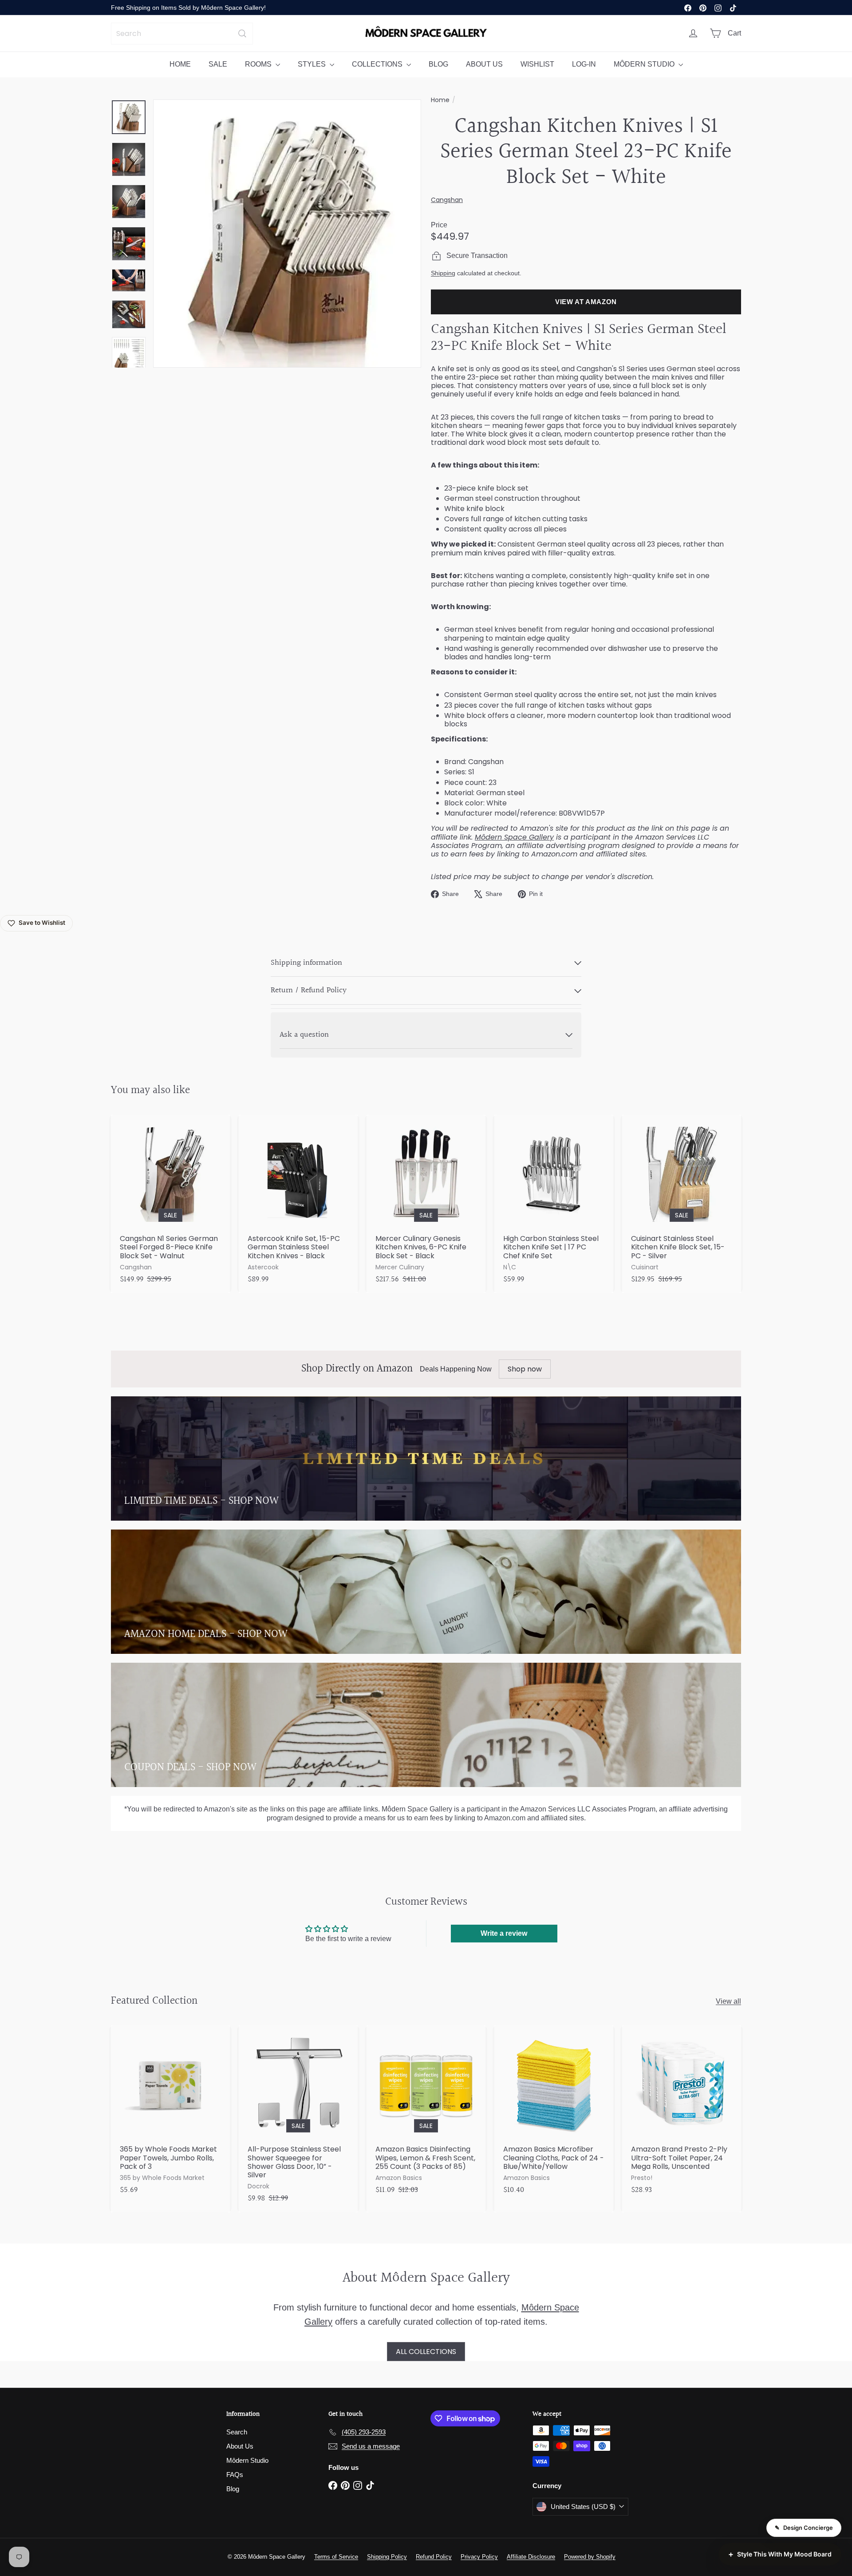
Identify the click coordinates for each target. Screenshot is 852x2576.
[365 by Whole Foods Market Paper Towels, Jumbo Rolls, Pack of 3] (170, 2114)
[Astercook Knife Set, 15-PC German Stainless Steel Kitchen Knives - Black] (298, 1204)
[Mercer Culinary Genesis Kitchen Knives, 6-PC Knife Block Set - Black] (426, 1204)
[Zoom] (287, 234)
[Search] (242, 34)
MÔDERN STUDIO (645, 64)
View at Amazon (586, 302)
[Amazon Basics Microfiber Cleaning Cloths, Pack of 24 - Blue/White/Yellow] (554, 2114)
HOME (180, 64)
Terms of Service (336, 2557)
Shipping (443, 273)
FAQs (235, 2475)
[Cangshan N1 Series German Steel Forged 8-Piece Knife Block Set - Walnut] (170, 1204)
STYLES (313, 64)
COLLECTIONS (378, 64)
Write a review (504, 1933)
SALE (218, 64)
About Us (240, 2446)
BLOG (438, 64)
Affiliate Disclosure (531, 2557)
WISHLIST (537, 64)
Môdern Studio (247, 2460)
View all (728, 2001)
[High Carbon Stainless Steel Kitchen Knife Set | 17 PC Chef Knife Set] (554, 1204)
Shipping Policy (387, 2557)
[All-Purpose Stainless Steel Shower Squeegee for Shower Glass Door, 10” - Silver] (298, 2119)
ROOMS (259, 64)
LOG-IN (584, 64)
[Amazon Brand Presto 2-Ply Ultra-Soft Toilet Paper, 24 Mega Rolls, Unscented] (682, 2114)
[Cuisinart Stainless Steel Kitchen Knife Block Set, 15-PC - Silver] (682, 1204)
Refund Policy (434, 2557)
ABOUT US (484, 64)
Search (237, 2432)
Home (440, 100)
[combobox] (182, 34)
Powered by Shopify (590, 2557)
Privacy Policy (479, 2557)
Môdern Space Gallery (514, 837)
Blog (233, 2489)
